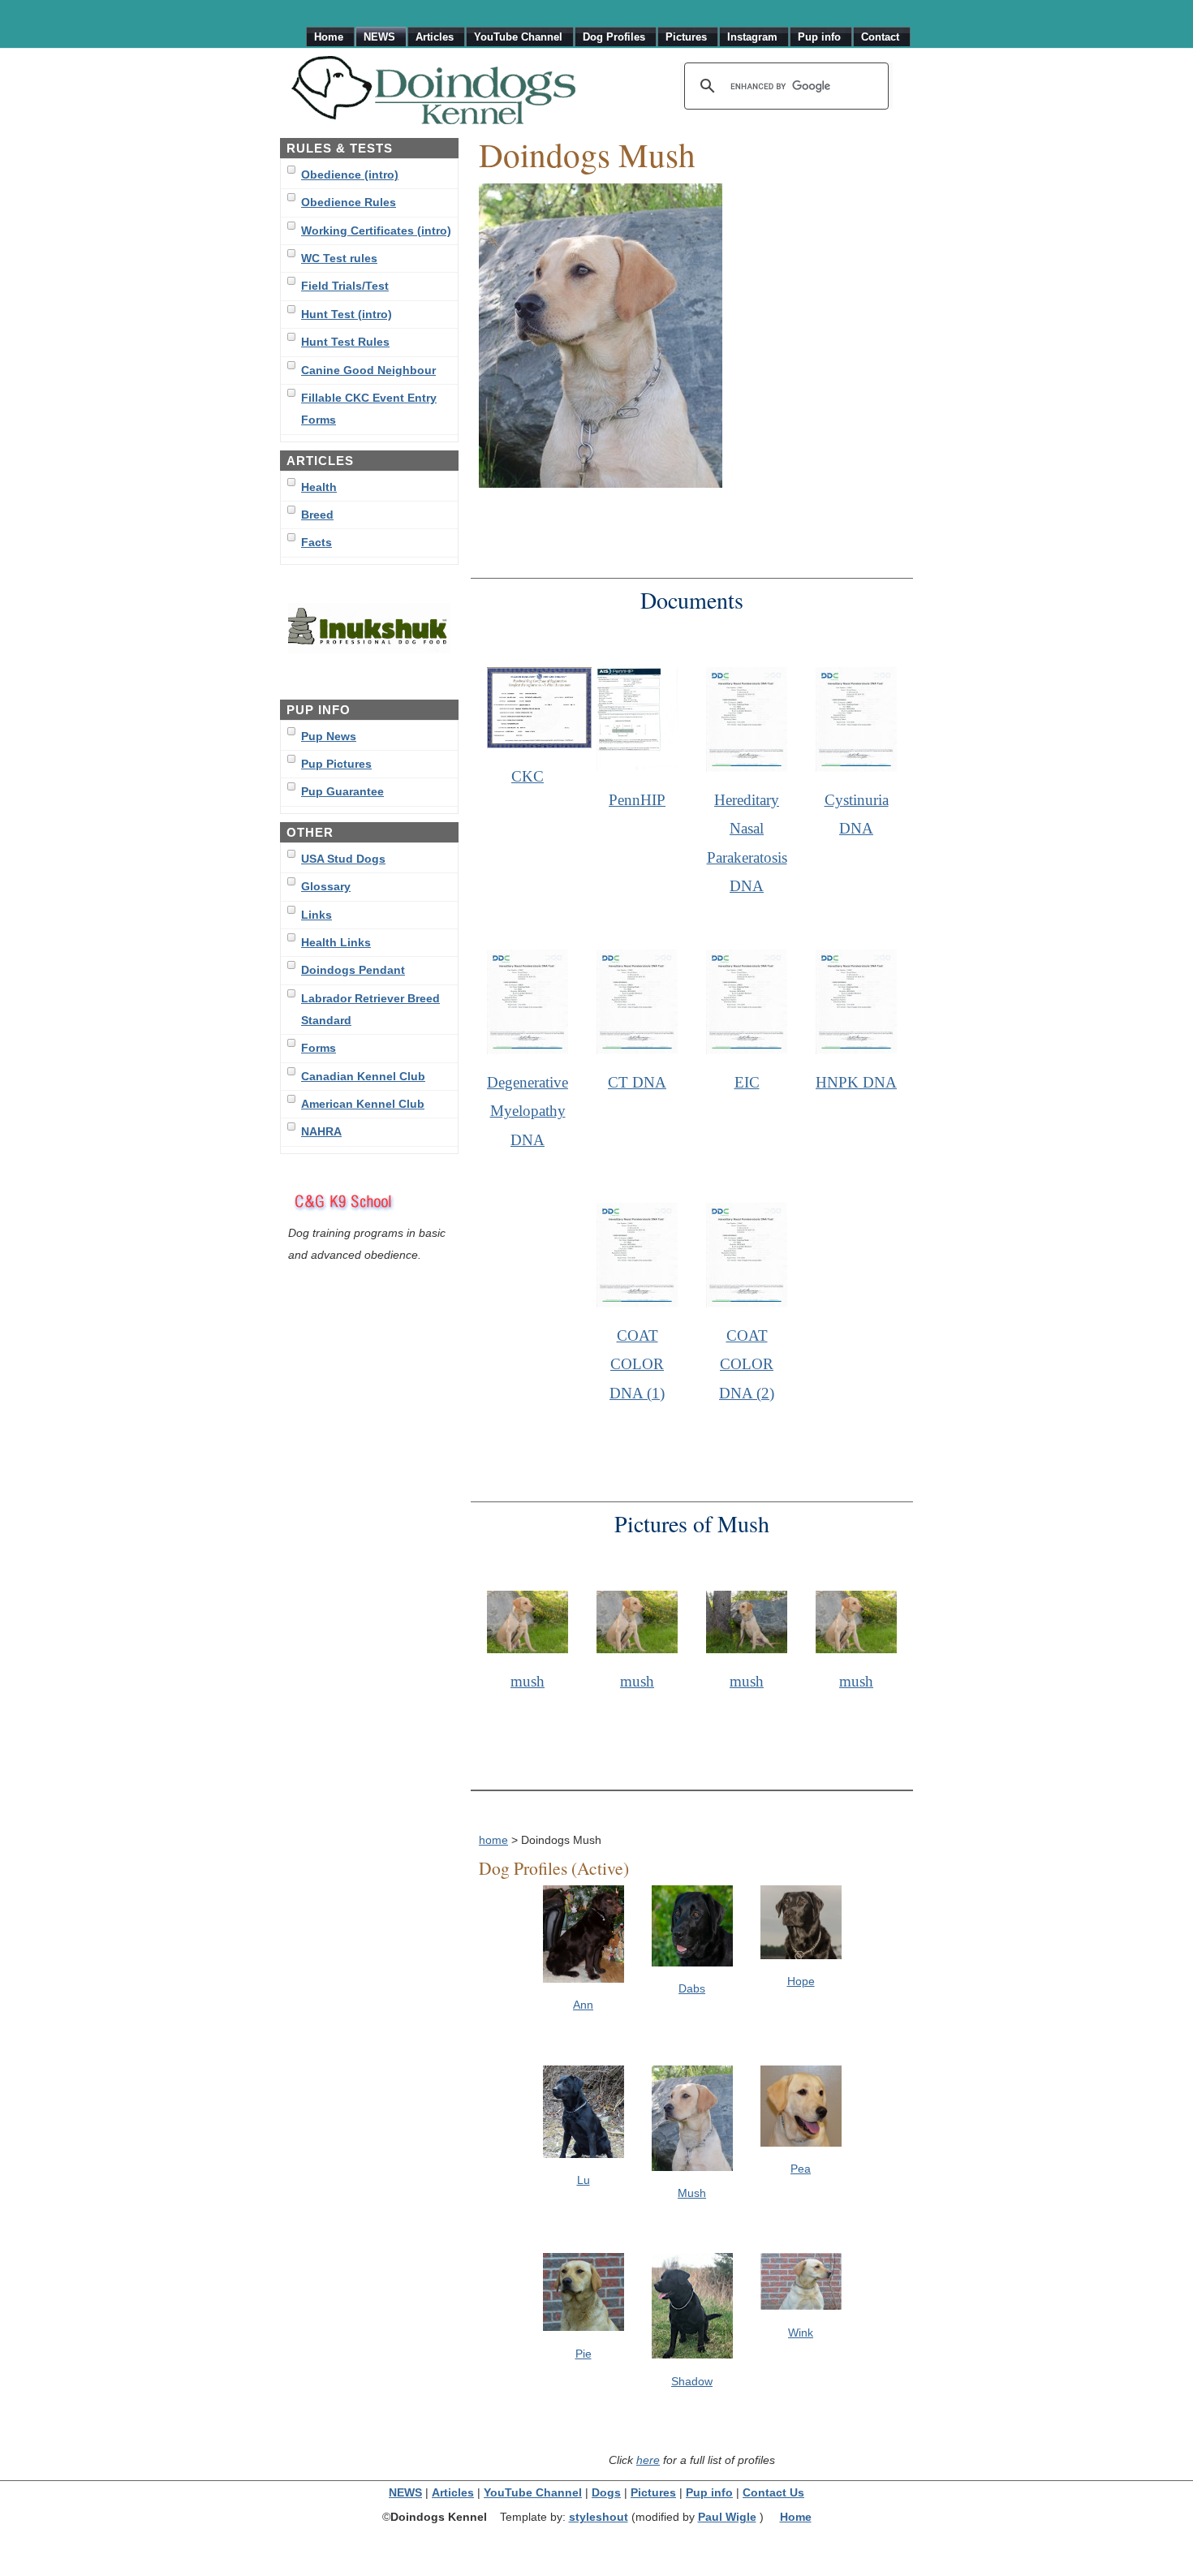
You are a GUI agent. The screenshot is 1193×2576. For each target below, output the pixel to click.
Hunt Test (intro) (347, 314)
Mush (692, 2193)
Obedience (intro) (350, 174)
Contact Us (773, 2493)
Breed (317, 515)
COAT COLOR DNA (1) (637, 1364)
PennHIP (637, 800)
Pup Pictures (336, 764)
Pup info (709, 2493)
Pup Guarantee (342, 791)
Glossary (326, 886)
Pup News (329, 736)
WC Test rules (339, 258)
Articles (453, 2493)
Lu (584, 2180)
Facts (317, 542)
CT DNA (637, 1082)
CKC (528, 776)
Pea (801, 2169)
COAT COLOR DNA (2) (747, 1364)
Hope (801, 1981)
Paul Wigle (727, 2517)
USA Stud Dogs (343, 859)
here (648, 2460)
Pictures (653, 2493)
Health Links (336, 942)
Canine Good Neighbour (368, 370)
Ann (583, 2005)
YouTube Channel (533, 2493)
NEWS (405, 2493)
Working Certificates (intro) (376, 230)
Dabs (692, 1988)
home (493, 1840)
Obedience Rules (349, 202)
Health (319, 487)
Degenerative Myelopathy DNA (528, 1111)
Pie (584, 2354)
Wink (801, 2333)
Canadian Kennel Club (363, 1076)
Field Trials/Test (345, 286)
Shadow (692, 2381)
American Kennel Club (363, 1104)
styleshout (599, 2517)
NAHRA (321, 1131)
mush (528, 1681)
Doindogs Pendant (353, 970)
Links (317, 915)
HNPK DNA (856, 1082)
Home (796, 2517)
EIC (747, 1082)
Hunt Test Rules (345, 342)
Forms (319, 1048)
